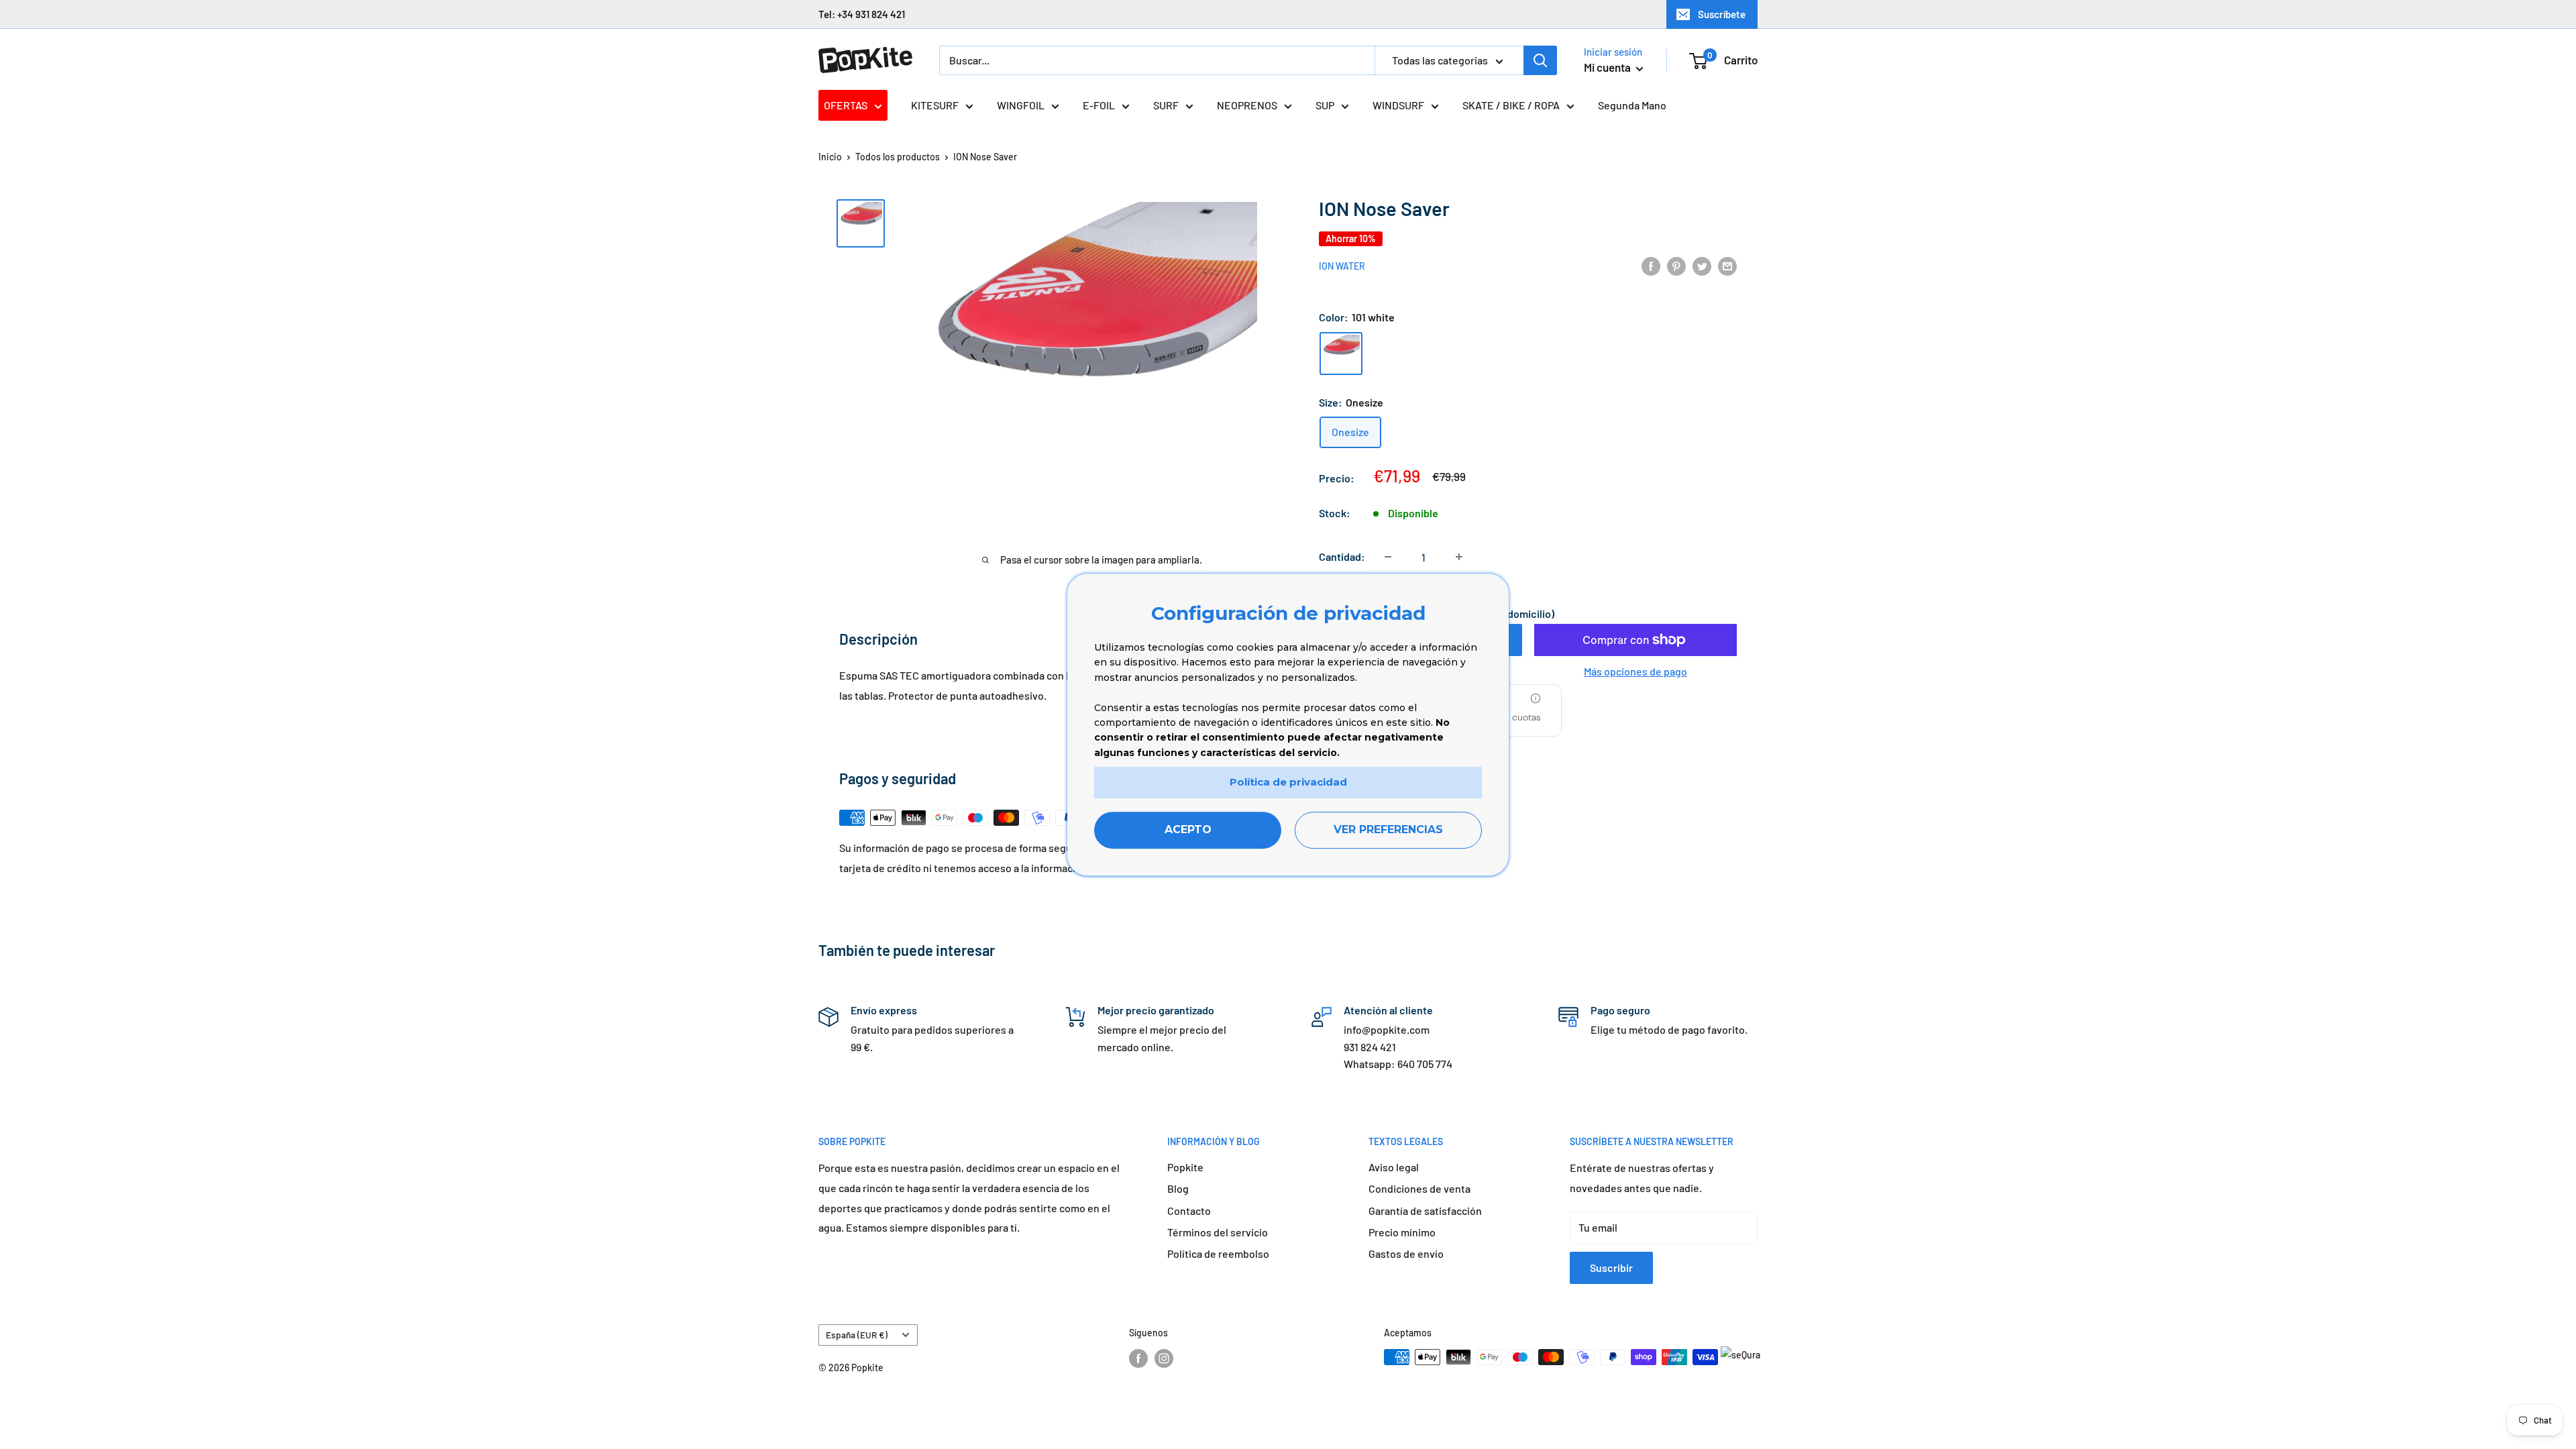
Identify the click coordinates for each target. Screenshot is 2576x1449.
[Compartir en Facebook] (1651, 265)
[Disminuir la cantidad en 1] (1388, 557)
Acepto (1188, 829)
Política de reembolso (1218, 1253)
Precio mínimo (1402, 1232)
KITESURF (935, 105)
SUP (1325, 105)
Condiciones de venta (1419, 1188)
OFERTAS (846, 105)
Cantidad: (1342, 556)
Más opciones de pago (1635, 671)
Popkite (1185, 1167)
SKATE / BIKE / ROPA (1511, 105)
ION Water (1342, 266)
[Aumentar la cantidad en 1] (1459, 557)
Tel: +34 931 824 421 (862, 14)
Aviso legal (1394, 1167)
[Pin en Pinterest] (1676, 265)
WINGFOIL (1021, 105)
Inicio (830, 157)
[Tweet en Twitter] (1702, 265)
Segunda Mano (1632, 105)
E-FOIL (1099, 105)
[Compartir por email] (1727, 265)
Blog (1178, 1188)
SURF (1166, 105)
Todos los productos (898, 157)
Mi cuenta (1608, 67)
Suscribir (1611, 1268)
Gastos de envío (1406, 1253)
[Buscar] (1540, 60)
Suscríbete (1722, 14)
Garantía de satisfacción (1425, 1211)
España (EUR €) (857, 1335)
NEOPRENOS (1247, 105)
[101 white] (1341, 354)
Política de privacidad (1288, 782)
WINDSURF (1398, 105)
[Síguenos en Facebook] (1138, 1358)
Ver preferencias (1388, 829)
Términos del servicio (1218, 1232)
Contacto (1189, 1211)
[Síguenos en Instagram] (1164, 1358)
